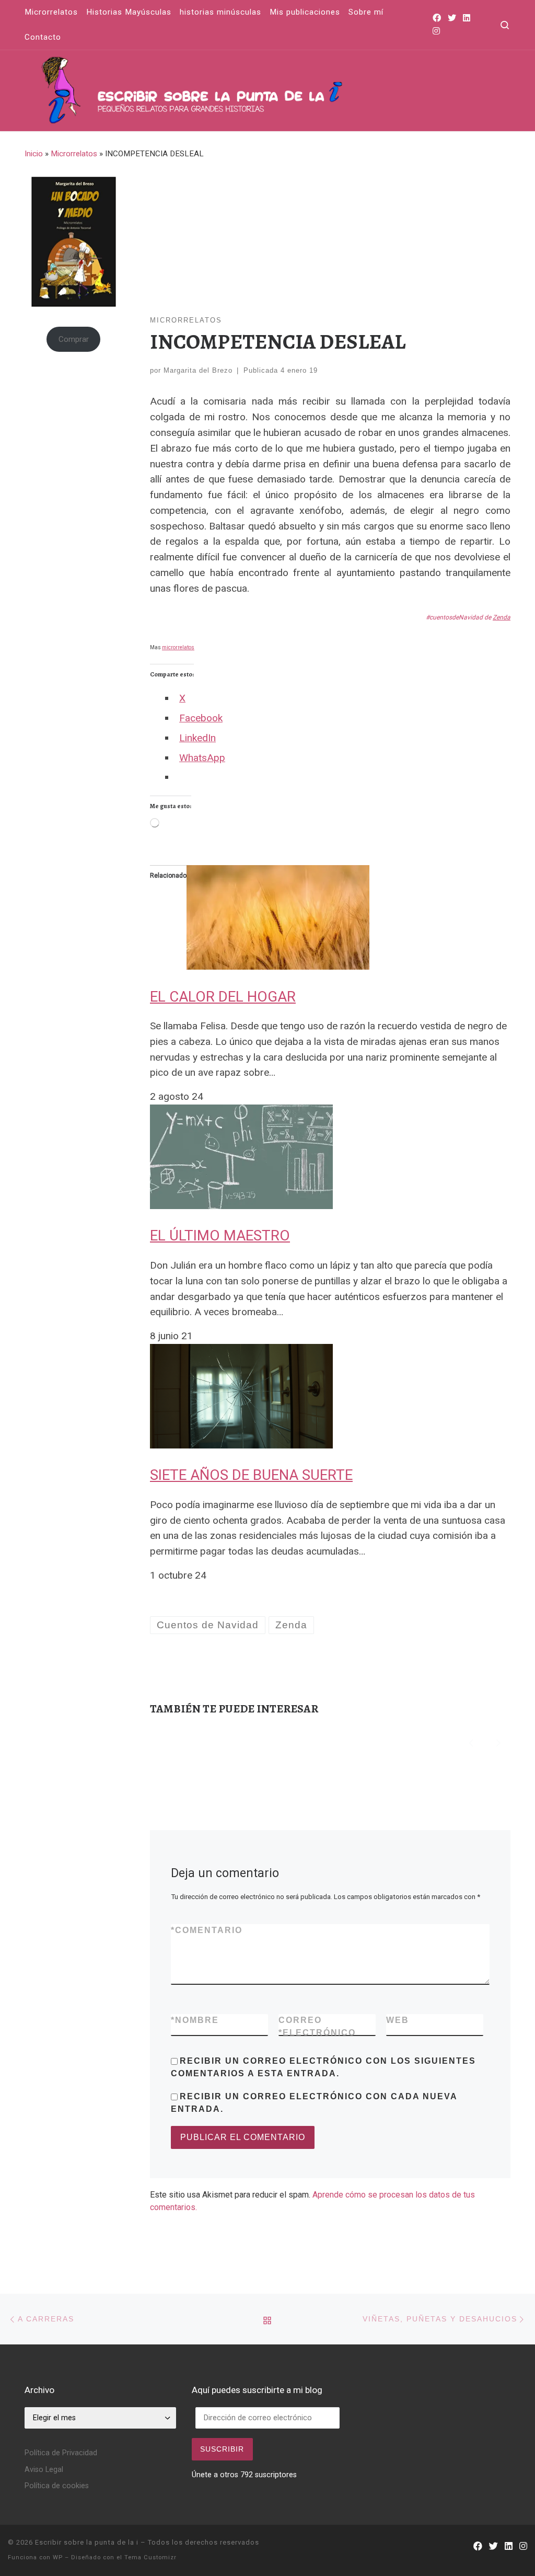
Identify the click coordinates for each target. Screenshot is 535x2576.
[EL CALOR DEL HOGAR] (278, 917)
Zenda (502, 617)
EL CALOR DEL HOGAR (223, 997)
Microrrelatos (74, 154)
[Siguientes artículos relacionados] (498, 1742)
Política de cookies (57, 2486)
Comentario (207, 1930)
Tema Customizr (150, 2557)
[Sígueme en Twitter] (452, 19)
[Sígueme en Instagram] (436, 32)
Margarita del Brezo (198, 370)
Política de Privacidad (61, 2453)
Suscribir (222, 2449)
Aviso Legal (44, 2470)
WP (58, 2557)
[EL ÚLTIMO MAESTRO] (241, 1156)
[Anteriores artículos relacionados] (471, 1742)
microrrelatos (178, 647)
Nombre (195, 2020)
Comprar (74, 339)
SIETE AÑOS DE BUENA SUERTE (251, 1475)
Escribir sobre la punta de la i (87, 2542)
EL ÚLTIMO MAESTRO (220, 1235)
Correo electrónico (317, 2026)
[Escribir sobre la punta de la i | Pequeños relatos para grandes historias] (254, 88)
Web (398, 2020)
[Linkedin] (467, 19)
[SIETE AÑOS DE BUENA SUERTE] (241, 1395)
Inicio (34, 154)
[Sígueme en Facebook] (437, 19)
